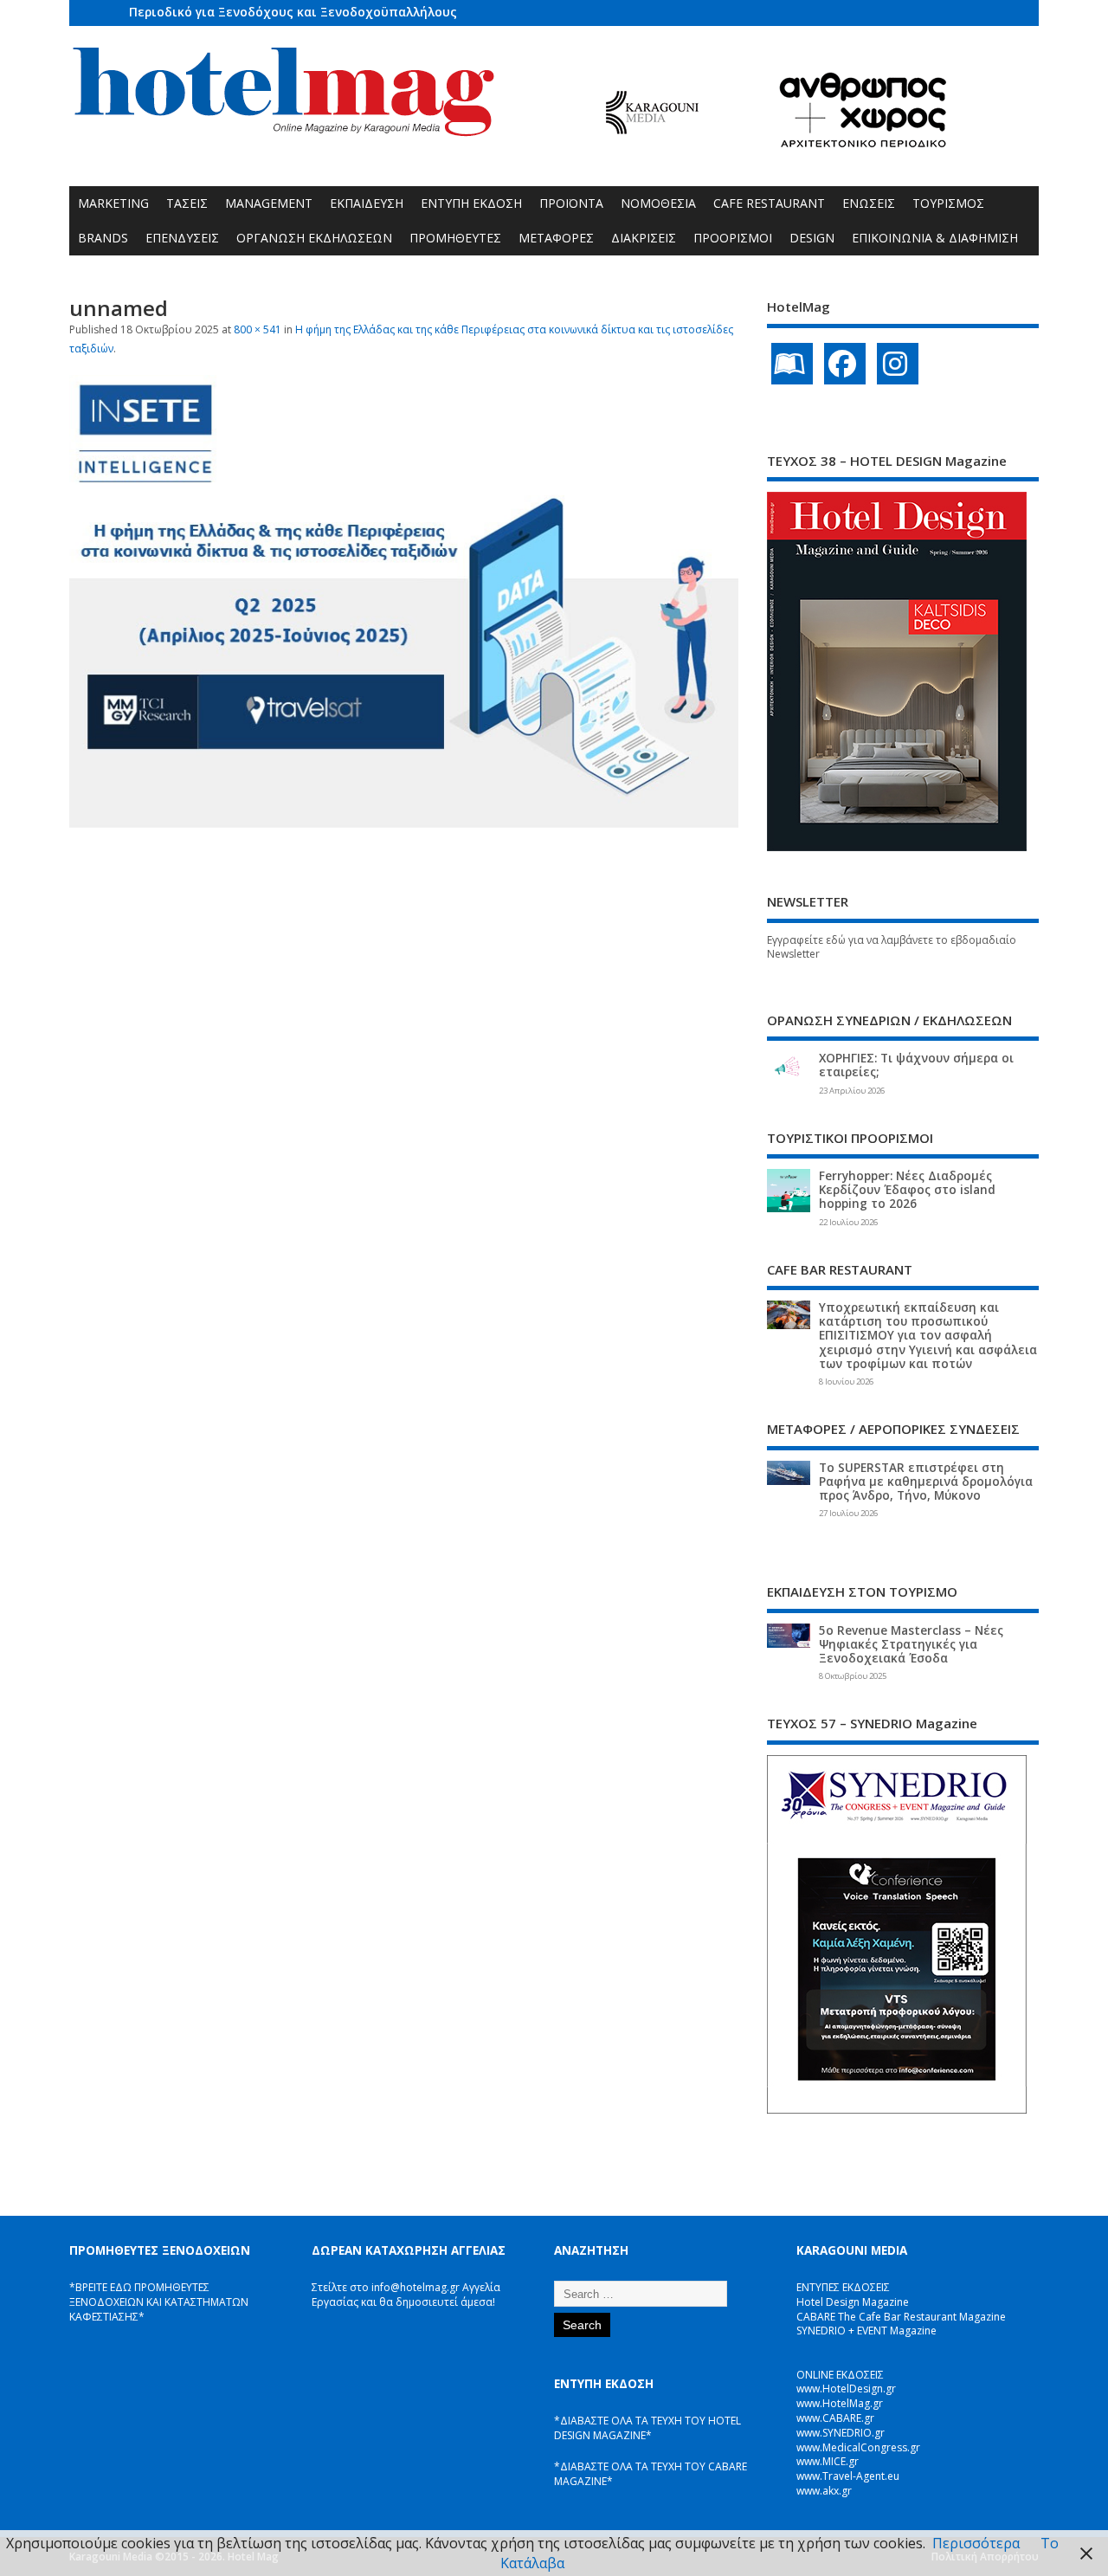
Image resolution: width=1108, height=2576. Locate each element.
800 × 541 (258, 329)
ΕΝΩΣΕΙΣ (869, 203)
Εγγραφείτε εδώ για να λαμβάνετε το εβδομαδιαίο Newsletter (892, 947)
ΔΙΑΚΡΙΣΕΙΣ (644, 238)
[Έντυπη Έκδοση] (792, 364)
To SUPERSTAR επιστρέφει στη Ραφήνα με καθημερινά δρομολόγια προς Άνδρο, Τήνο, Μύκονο (926, 1482)
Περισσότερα (976, 2543)
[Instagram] (898, 364)
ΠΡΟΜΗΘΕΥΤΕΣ (455, 238)
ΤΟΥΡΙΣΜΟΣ (948, 203)
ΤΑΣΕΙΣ (187, 203)
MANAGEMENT (269, 203)
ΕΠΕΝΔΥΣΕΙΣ (182, 238)
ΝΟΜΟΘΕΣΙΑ (658, 203)
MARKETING (113, 203)
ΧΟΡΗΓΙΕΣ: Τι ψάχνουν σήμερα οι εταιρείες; (916, 1065)
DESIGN (812, 238)
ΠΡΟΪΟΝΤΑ (571, 203)
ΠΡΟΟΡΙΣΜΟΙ (733, 238)
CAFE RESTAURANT (769, 203)
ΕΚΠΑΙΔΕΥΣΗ (367, 203)
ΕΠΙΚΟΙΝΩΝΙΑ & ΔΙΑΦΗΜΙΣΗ (935, 238)
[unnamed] (404, 823)
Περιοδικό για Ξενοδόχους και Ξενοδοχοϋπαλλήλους (293, 12)
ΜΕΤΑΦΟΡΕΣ (556, 238)
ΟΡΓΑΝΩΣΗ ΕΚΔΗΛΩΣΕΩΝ (314, 238)
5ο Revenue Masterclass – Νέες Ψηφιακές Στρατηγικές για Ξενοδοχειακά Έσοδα (911, 1644)
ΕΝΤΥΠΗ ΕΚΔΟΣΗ (471, 203)
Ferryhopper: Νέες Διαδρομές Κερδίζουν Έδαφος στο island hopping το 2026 (907, 1190)
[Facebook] (845, 364)
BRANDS (103, 238)
